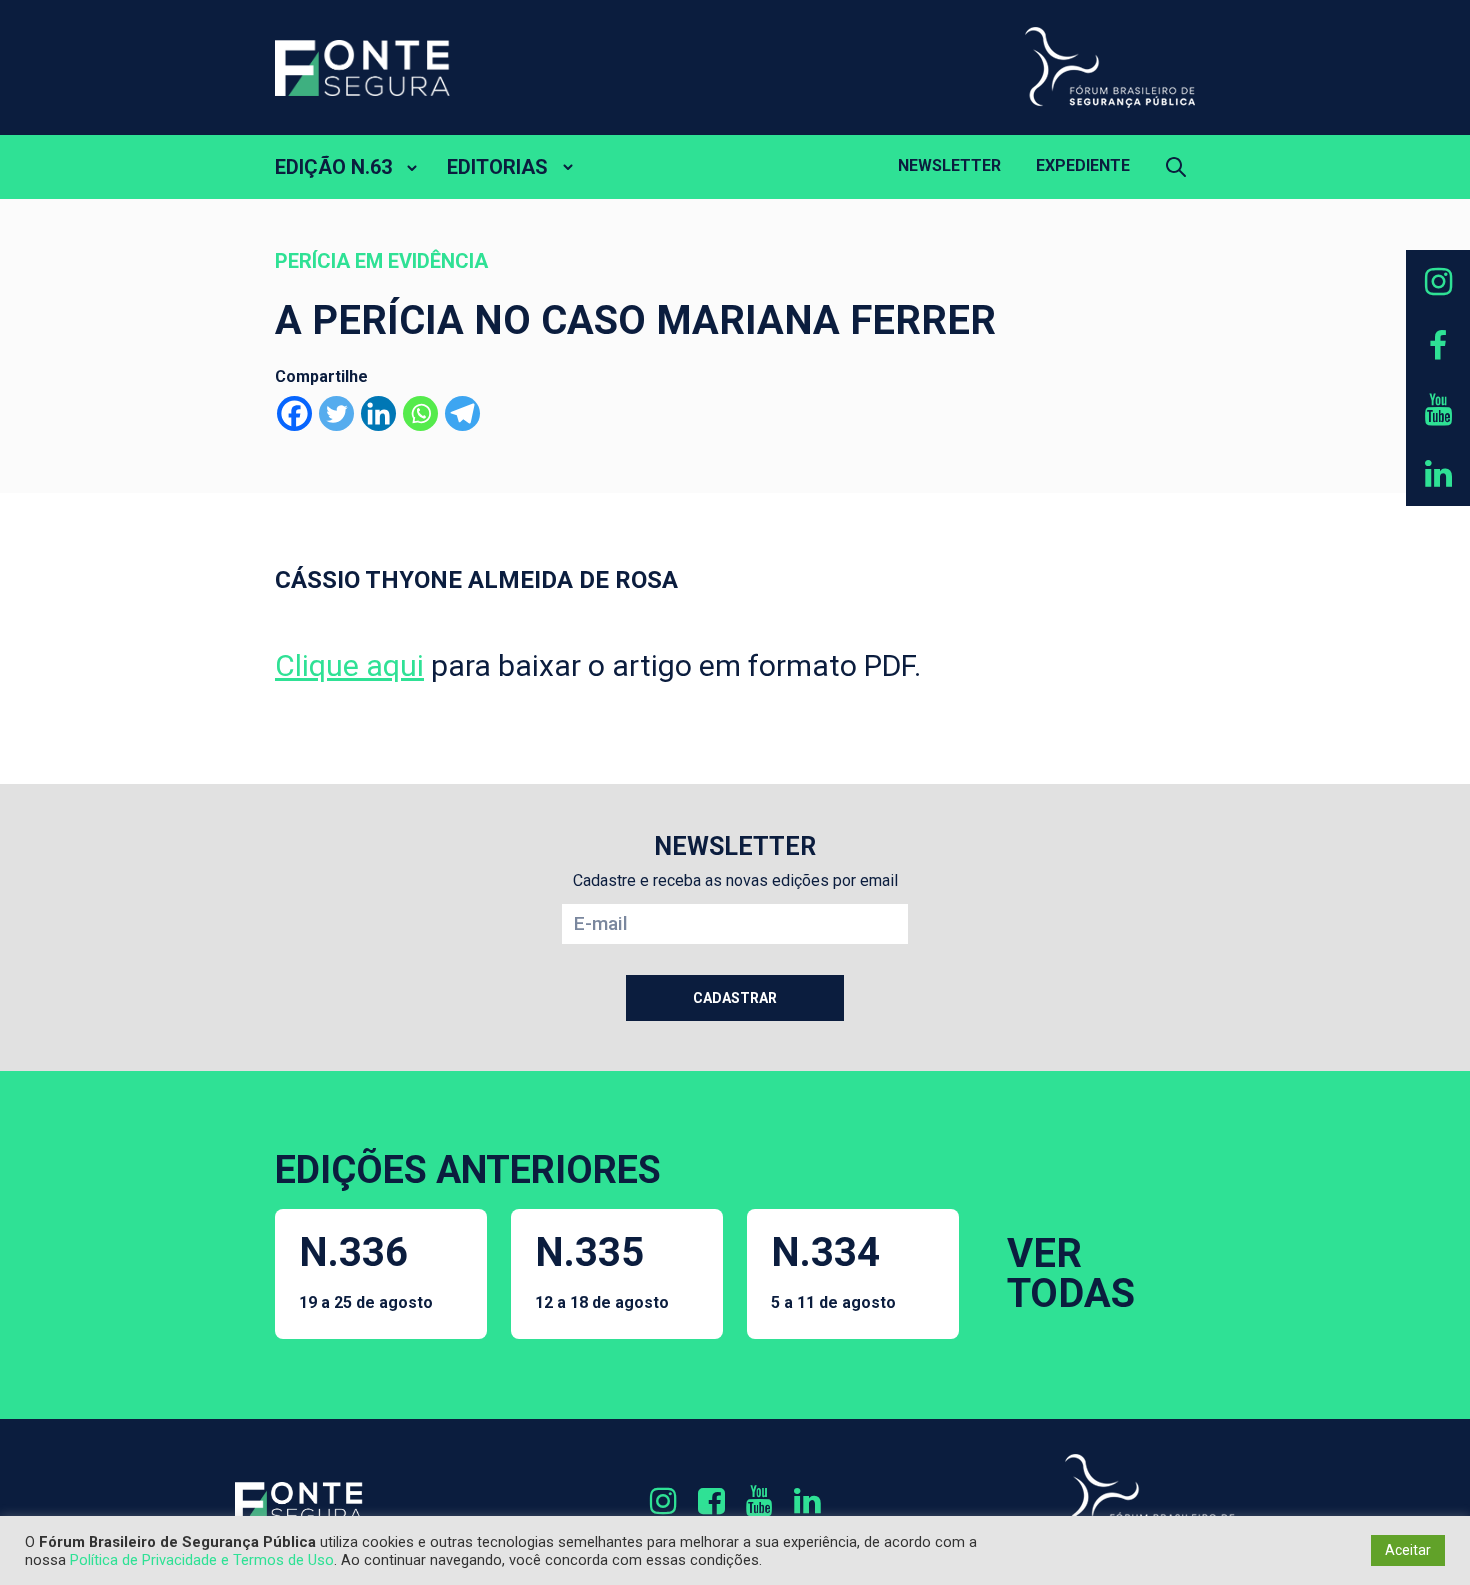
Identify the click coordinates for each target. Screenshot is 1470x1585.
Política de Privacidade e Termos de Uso (202, 1560)
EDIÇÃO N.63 (333, 167)
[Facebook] (294, 413)
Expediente (1083, 165)
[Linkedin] (378, 413)
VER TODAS (1071, 1273)
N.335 (602, 1270)
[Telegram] (462, 413)
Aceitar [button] (1408, 1550)
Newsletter (949, 165)
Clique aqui (349, 665)
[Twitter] (336, 413)
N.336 (366, 1270)
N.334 (833, 1270)
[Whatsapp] (420, 413)
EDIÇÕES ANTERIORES (468, 1170)
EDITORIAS (497, 167)
